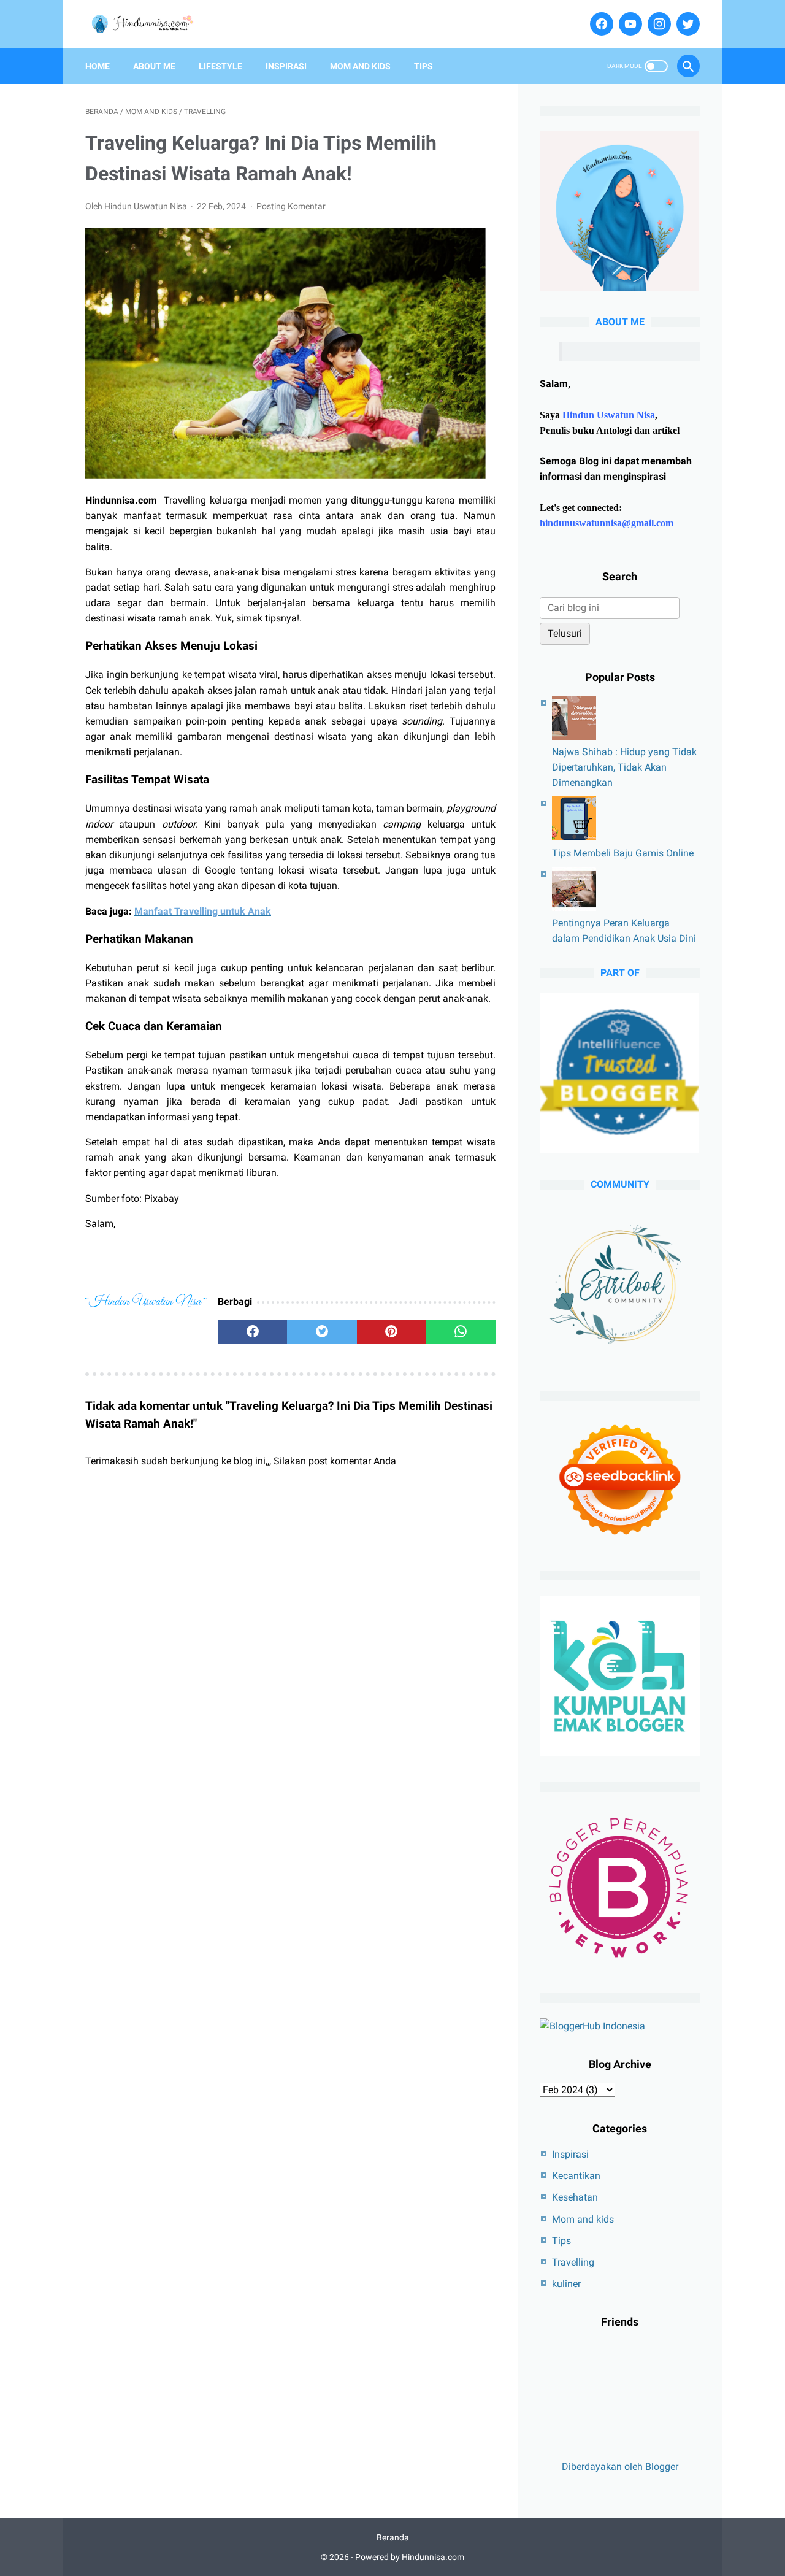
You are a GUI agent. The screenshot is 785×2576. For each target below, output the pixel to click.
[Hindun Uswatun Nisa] (148, 24)
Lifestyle (220, 66)
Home (98, 66)
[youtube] (629, 24)
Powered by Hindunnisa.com (410, 2557)
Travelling (573, 2262)
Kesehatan (575, 2197)
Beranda (393, 2537)
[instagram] (658, 24)
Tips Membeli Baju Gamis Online (623, 853)
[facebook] (600, 24)
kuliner (566, 2284)
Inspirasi (286, 66)
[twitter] (687, 24)
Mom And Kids (360, 66)
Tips (423, 66)
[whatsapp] (461, 1332)
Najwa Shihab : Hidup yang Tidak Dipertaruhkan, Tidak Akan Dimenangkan (624, 767)
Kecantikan (576, 2176)
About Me (154, 66)
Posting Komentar (291, 206)
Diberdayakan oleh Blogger (620, 2466)
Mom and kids (583, 2219)
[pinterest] (392, 1332)
